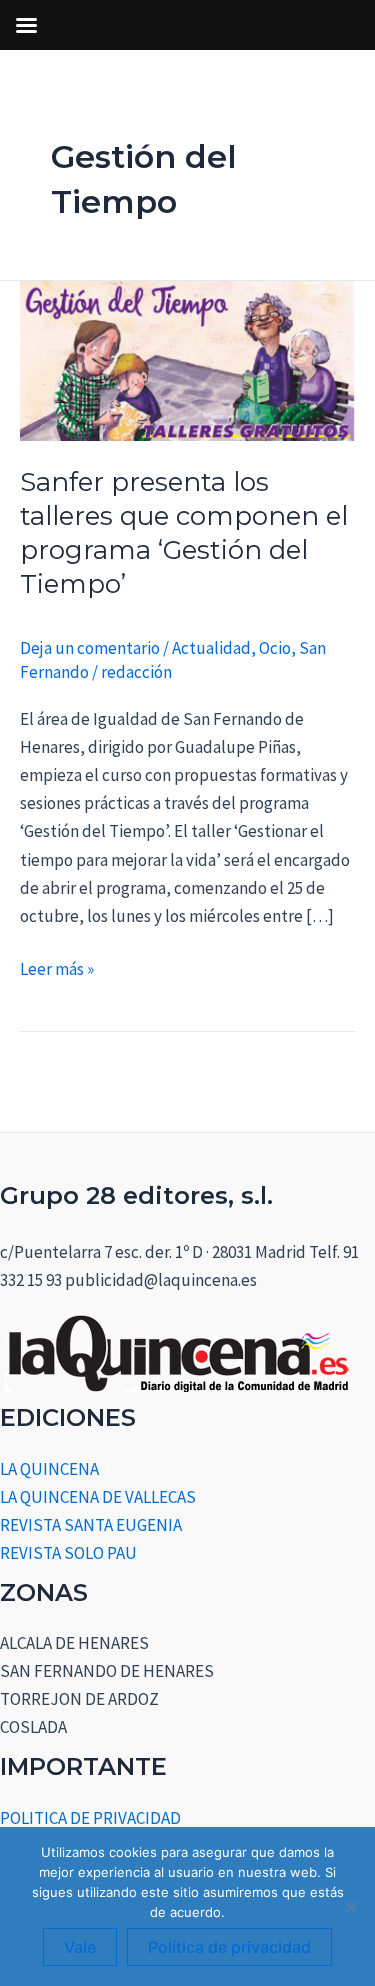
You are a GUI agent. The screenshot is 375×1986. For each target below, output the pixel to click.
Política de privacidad (229, 1947)
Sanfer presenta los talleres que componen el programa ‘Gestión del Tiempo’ (184, 532)
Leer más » (57, 967)
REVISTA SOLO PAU (68, 1553)
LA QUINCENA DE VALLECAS (98, 1497)
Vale (80, 1947)
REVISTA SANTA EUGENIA (91, 1525)
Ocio (275, 648)
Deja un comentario (90, 648)
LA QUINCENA (49, 1469)
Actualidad (211, 648)
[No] (350, 1907)
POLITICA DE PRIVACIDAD (90, 1818)
